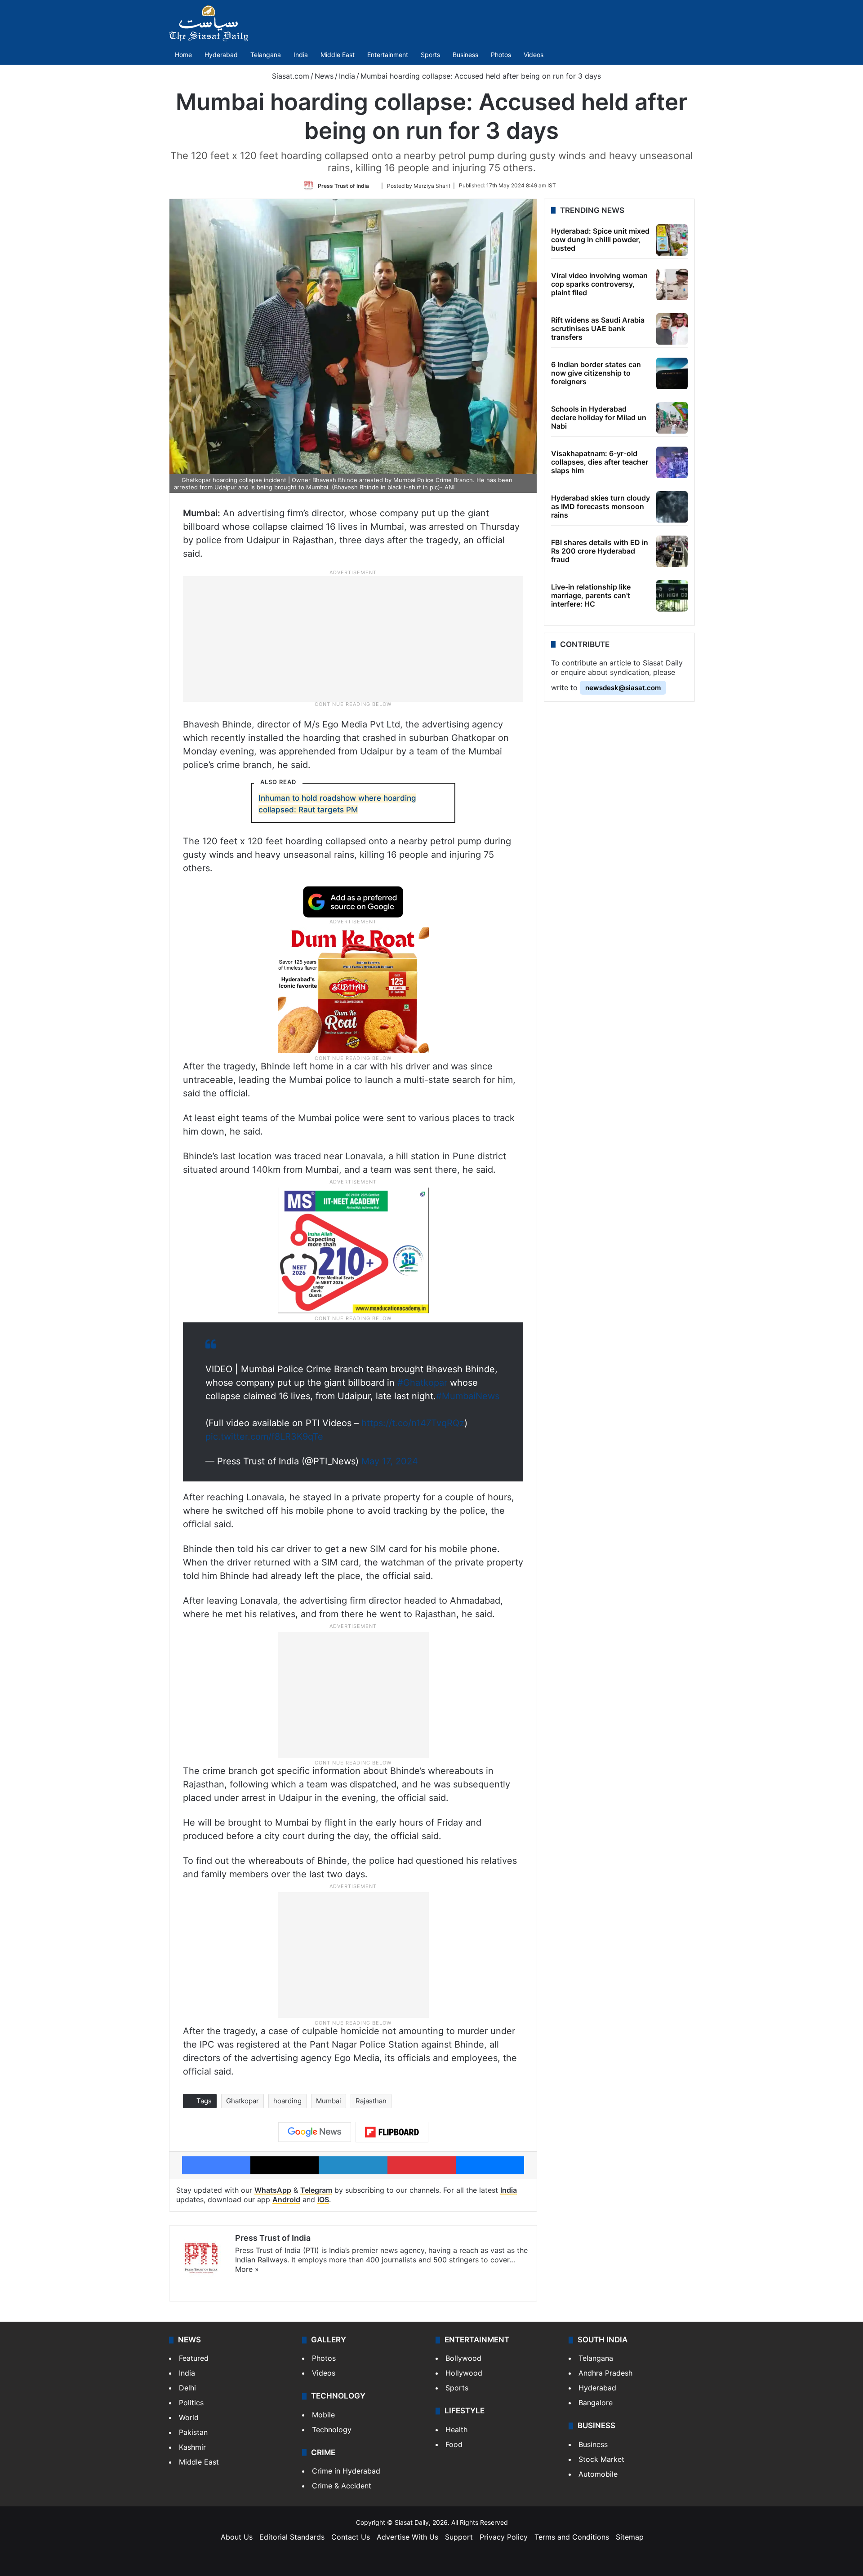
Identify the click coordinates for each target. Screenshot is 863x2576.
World (189, 2417)
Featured (194, 2358)
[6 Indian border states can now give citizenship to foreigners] (672, 373)
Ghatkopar (242, 2101)
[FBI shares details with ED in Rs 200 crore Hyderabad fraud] (672, 551)
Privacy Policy (504, 2537)
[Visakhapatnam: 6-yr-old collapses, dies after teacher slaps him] (672, 462)
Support (459, 2537)
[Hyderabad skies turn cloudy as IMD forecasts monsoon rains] (672, 507)
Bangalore (596, 2403)
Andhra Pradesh (605, 2373)
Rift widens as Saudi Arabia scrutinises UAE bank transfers (598, 328)
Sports (430, 55)
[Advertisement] (353, 638)
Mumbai (329, 2101)
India (301, 55)
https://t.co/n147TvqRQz (413, 1423)
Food (454, 2444)
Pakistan (193, 2432)
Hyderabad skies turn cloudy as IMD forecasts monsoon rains (601, 506)
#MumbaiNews (468, 1396)
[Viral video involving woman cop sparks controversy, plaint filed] (672, 284)
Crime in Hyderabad (346, 2471)
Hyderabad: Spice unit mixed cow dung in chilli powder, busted (600, 239)
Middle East (338, 55)
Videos (534, 55)
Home (183, 55)
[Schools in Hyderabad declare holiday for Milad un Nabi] (672, 418)
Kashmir (192, 2447)
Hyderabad (221, 55)
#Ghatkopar (422, 1383)
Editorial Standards (292, 2537)
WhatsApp (273, 2190)
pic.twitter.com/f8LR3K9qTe (264, 1437)
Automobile (598, 2474)
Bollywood (463, 2358)
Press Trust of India (343, 185)
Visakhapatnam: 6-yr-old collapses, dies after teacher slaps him (600, 462)
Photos (501, 55)
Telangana (266, 55)
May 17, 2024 (390, 1461)
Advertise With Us (407, 2537)
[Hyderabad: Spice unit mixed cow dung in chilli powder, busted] (672, 240)
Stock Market (601, 2459)
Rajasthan (371, 2101)
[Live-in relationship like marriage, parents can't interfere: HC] (672, 596)
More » (247, 2269)
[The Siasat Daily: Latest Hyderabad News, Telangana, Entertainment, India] (209, 23)
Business (465, 55)
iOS (323, 2199)
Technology (332, 2430)
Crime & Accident (342, 2486)
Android (286, 2199)
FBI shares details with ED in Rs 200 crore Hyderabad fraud (600, 551)
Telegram (316, 2190)
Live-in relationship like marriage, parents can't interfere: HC (591, 595)
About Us (237, 2537)
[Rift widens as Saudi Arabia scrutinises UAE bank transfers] (672, 329)
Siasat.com (289, 76)
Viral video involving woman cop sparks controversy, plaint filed (599, 284)
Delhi (187, 2388)
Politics (191, 2403)
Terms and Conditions (572, 2537)
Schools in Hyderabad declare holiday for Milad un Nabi (599, 417)
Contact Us (351, 2537)
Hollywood (464, 2373)
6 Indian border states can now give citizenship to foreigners (596, 373)
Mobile (323, 2415)
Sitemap (630, 2537)
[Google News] (315, 2132)
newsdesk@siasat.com (623, 688)
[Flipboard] (392, 2132)
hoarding (287, 2101)
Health (456, 2430)
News (324, 76)
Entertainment (388, 55)
